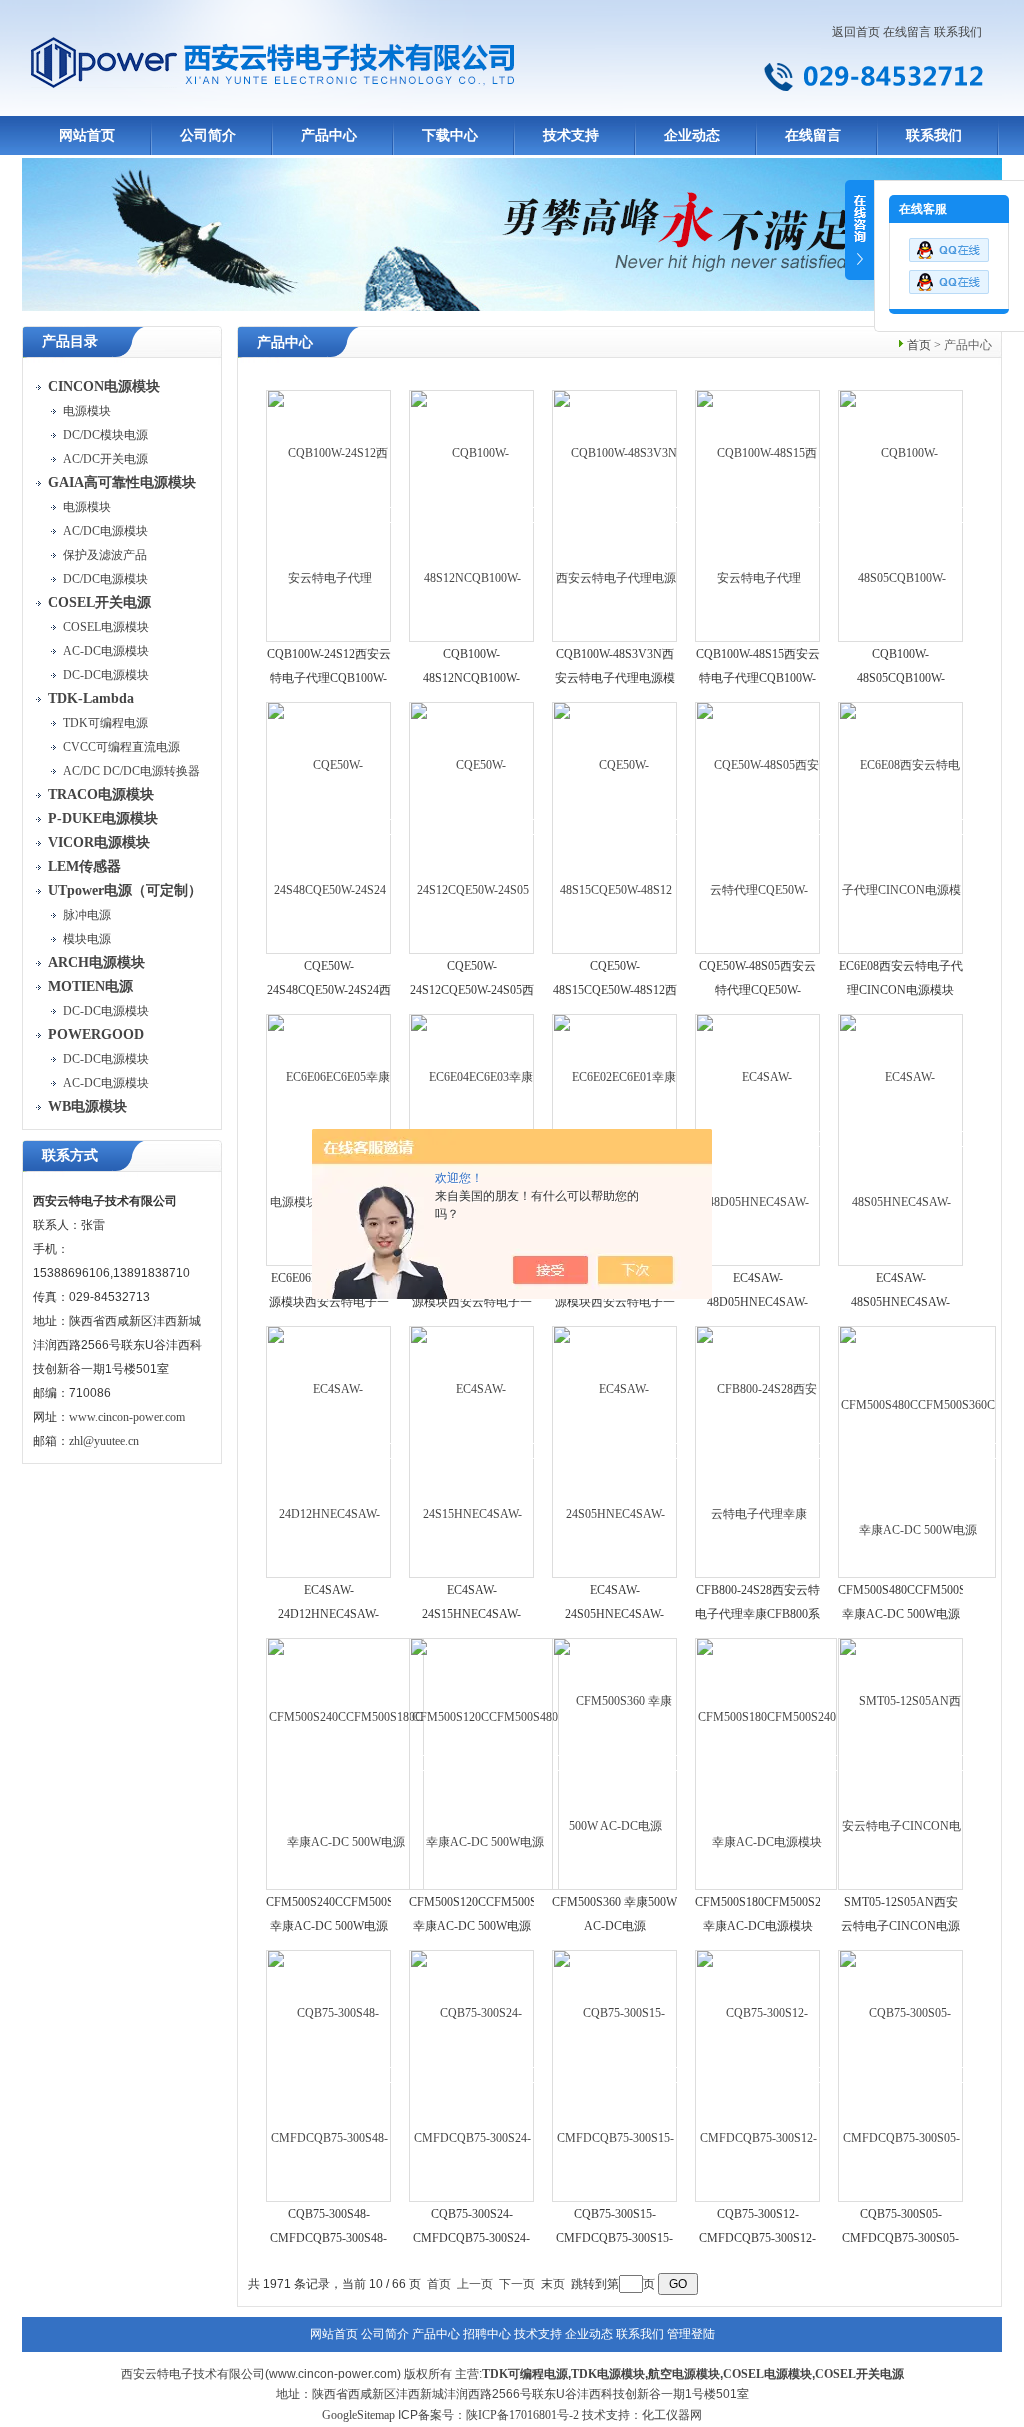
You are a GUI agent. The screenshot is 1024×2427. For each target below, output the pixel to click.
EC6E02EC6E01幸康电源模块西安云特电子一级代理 (615, 1302)
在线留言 (907, 32)
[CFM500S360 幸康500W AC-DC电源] (615, 1763)
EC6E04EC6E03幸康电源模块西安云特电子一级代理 (472, 1302)
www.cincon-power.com (127, 1417)
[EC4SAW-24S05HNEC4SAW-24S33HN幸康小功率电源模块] (615, 1451)
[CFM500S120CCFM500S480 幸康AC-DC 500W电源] (485, 1763)
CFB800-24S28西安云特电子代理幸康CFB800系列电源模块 (757, 1614)
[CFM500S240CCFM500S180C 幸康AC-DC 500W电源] (346, 1763)
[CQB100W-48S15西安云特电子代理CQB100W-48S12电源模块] (758, 515)
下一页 (517, 2284)
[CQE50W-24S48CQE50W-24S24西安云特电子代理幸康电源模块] (329, 827)
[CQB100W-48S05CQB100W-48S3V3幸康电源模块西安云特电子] (901, 515)
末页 (553, 2284)
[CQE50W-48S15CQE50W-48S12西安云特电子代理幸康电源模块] (615, 827)
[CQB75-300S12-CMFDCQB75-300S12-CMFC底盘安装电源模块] (758, 2075)
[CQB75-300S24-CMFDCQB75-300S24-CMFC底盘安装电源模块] (472, 2075)
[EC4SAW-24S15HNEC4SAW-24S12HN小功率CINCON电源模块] (472, 1451)
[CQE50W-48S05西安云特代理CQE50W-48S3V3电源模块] (758, 827)
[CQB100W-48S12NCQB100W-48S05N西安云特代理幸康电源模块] (472, 515)
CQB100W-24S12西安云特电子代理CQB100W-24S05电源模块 (329, 678)
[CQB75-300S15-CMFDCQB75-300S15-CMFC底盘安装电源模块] (615, 2075)
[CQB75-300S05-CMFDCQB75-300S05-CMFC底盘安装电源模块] (901, 2075)
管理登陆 (691, 2334)
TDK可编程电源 (525, 2374)
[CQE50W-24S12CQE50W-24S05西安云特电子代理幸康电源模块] (472, 827)
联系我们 (958, 32)
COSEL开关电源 (859, 2374)
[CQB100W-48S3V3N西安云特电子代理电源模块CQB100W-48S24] (615, 515)
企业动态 (692, 135)
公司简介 (208, 135)
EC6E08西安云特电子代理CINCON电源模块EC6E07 (901, 990)
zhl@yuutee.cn (104, 1441)
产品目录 (70, 341)
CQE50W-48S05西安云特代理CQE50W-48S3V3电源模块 (757, 990)
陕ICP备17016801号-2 (522, 2415)
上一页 (475, 2284)
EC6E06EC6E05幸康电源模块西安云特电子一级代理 (329, 1302)
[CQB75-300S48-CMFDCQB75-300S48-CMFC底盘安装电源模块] (329, 2075)
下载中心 (450, 135)
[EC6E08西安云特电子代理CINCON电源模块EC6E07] (901, 827)
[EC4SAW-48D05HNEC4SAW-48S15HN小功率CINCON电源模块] (758, 1139)
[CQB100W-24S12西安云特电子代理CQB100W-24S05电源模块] (329, 515)
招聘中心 (487, 2334)
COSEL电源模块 (767, 2374)
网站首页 (87, 135)
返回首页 (856, 32)
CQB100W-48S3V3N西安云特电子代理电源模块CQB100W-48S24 (615, 678)
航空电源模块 (684, 2374)
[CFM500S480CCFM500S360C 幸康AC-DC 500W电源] (918, 1451)
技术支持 (571, 135)
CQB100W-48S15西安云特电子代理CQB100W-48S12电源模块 (758, 678)
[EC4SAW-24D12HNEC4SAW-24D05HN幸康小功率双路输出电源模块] (329, 1451)
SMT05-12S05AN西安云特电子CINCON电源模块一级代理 (900, 1926)
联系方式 (70, 1155)
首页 (919, 345)
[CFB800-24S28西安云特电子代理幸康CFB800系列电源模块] (758, 1451)
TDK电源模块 (608, 2374)
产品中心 (329, 135)
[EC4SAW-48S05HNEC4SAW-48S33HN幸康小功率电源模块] (901, 1139)
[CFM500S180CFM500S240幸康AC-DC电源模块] (767, 1763)
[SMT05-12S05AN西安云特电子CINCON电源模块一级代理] (901, 1763)
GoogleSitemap (358, 2415)
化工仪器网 (672, 2415)
